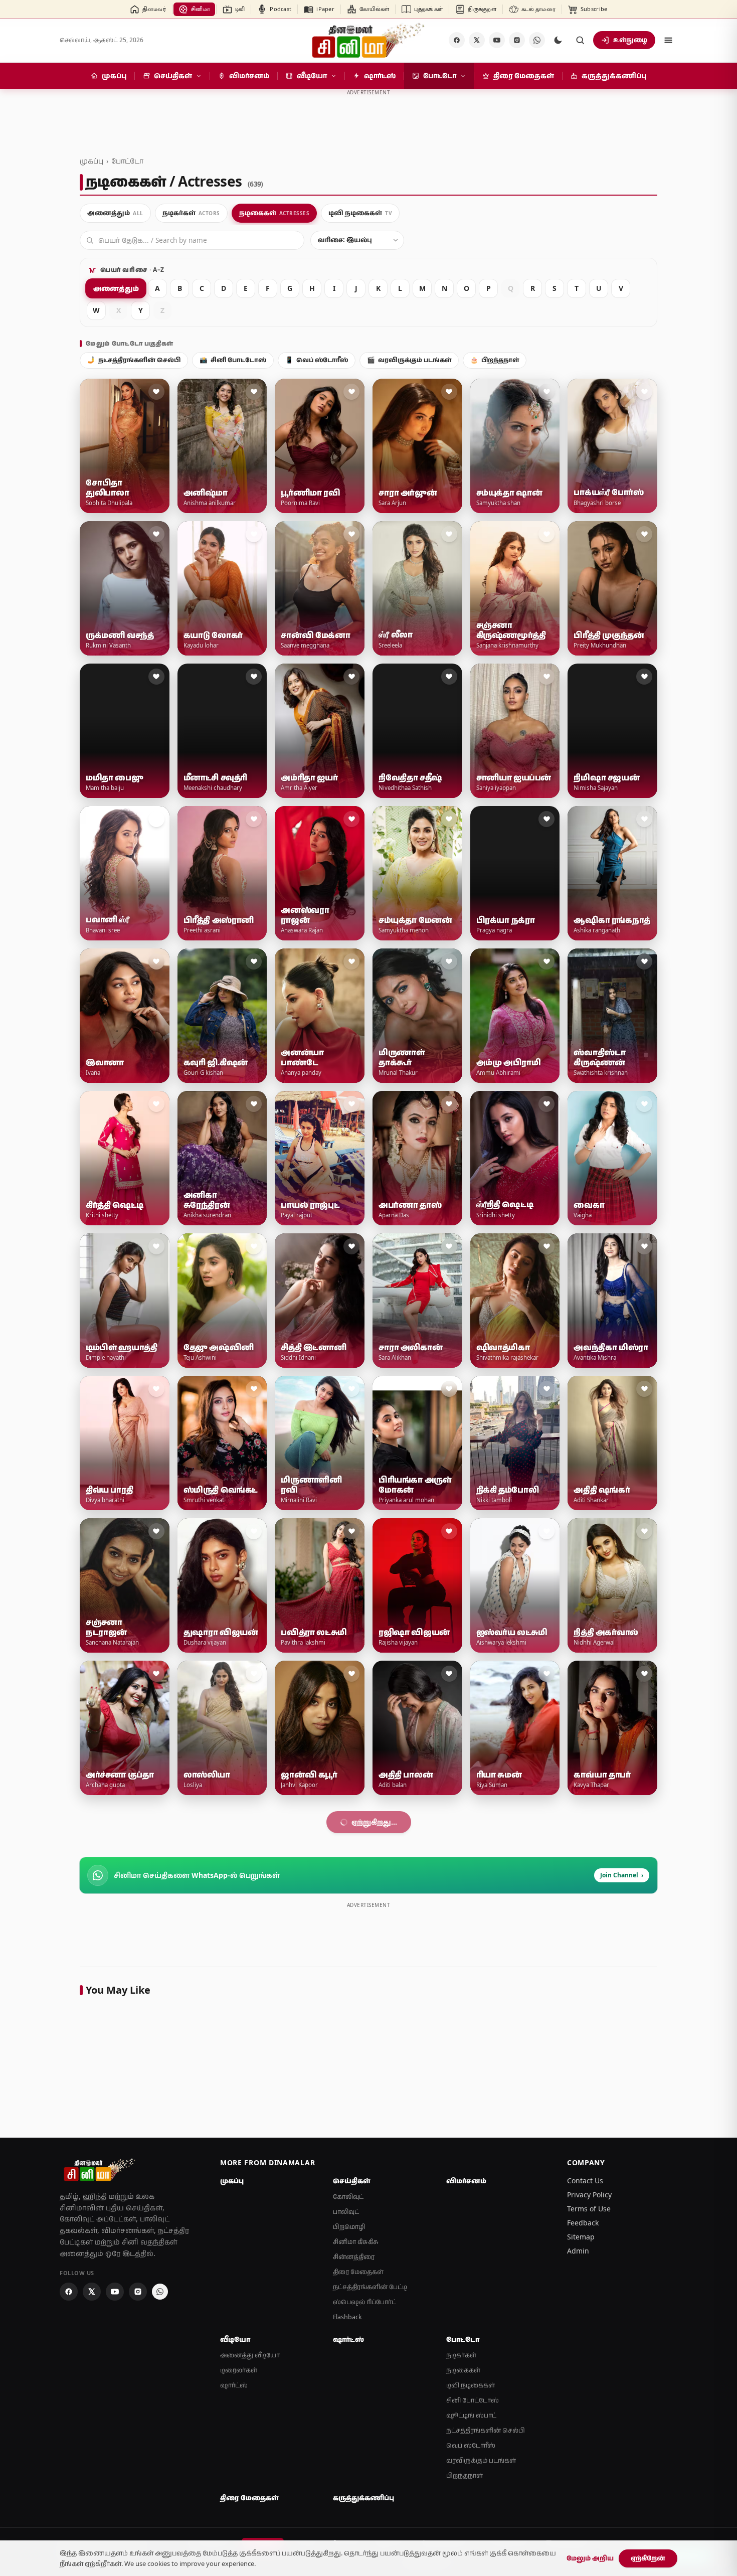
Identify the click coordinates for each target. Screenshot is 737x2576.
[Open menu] (668, 40)
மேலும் (363, 2107)
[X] (477, 40)
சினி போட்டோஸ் (233, 360)
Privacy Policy (589, 2479)
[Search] (580, 40)
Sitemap (581, 2522)
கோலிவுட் (348, 2481)
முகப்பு (91, 161)
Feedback (583, 2508)
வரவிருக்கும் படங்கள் (409, 360)
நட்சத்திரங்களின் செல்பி (134, 360)
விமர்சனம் (466, 2466)
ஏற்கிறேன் (648, 2558)
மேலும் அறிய (590, 2558)
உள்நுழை (630, 40)
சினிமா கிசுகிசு (356, 2527)
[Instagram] (517, 40)
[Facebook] (457, 40)
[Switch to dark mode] (558, 40)
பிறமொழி (349, 2512)
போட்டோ (127, 161)
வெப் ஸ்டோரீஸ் (317, 360)
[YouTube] (497, 40)
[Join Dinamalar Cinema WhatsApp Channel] (537, 40)
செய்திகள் (352, 2466)
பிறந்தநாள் (495, 360)
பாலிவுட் (346, 2497)
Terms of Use (589, 2493)
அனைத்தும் (116, 288)
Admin (578, 2536)
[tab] (115, 213)
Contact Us (585, 2465)
